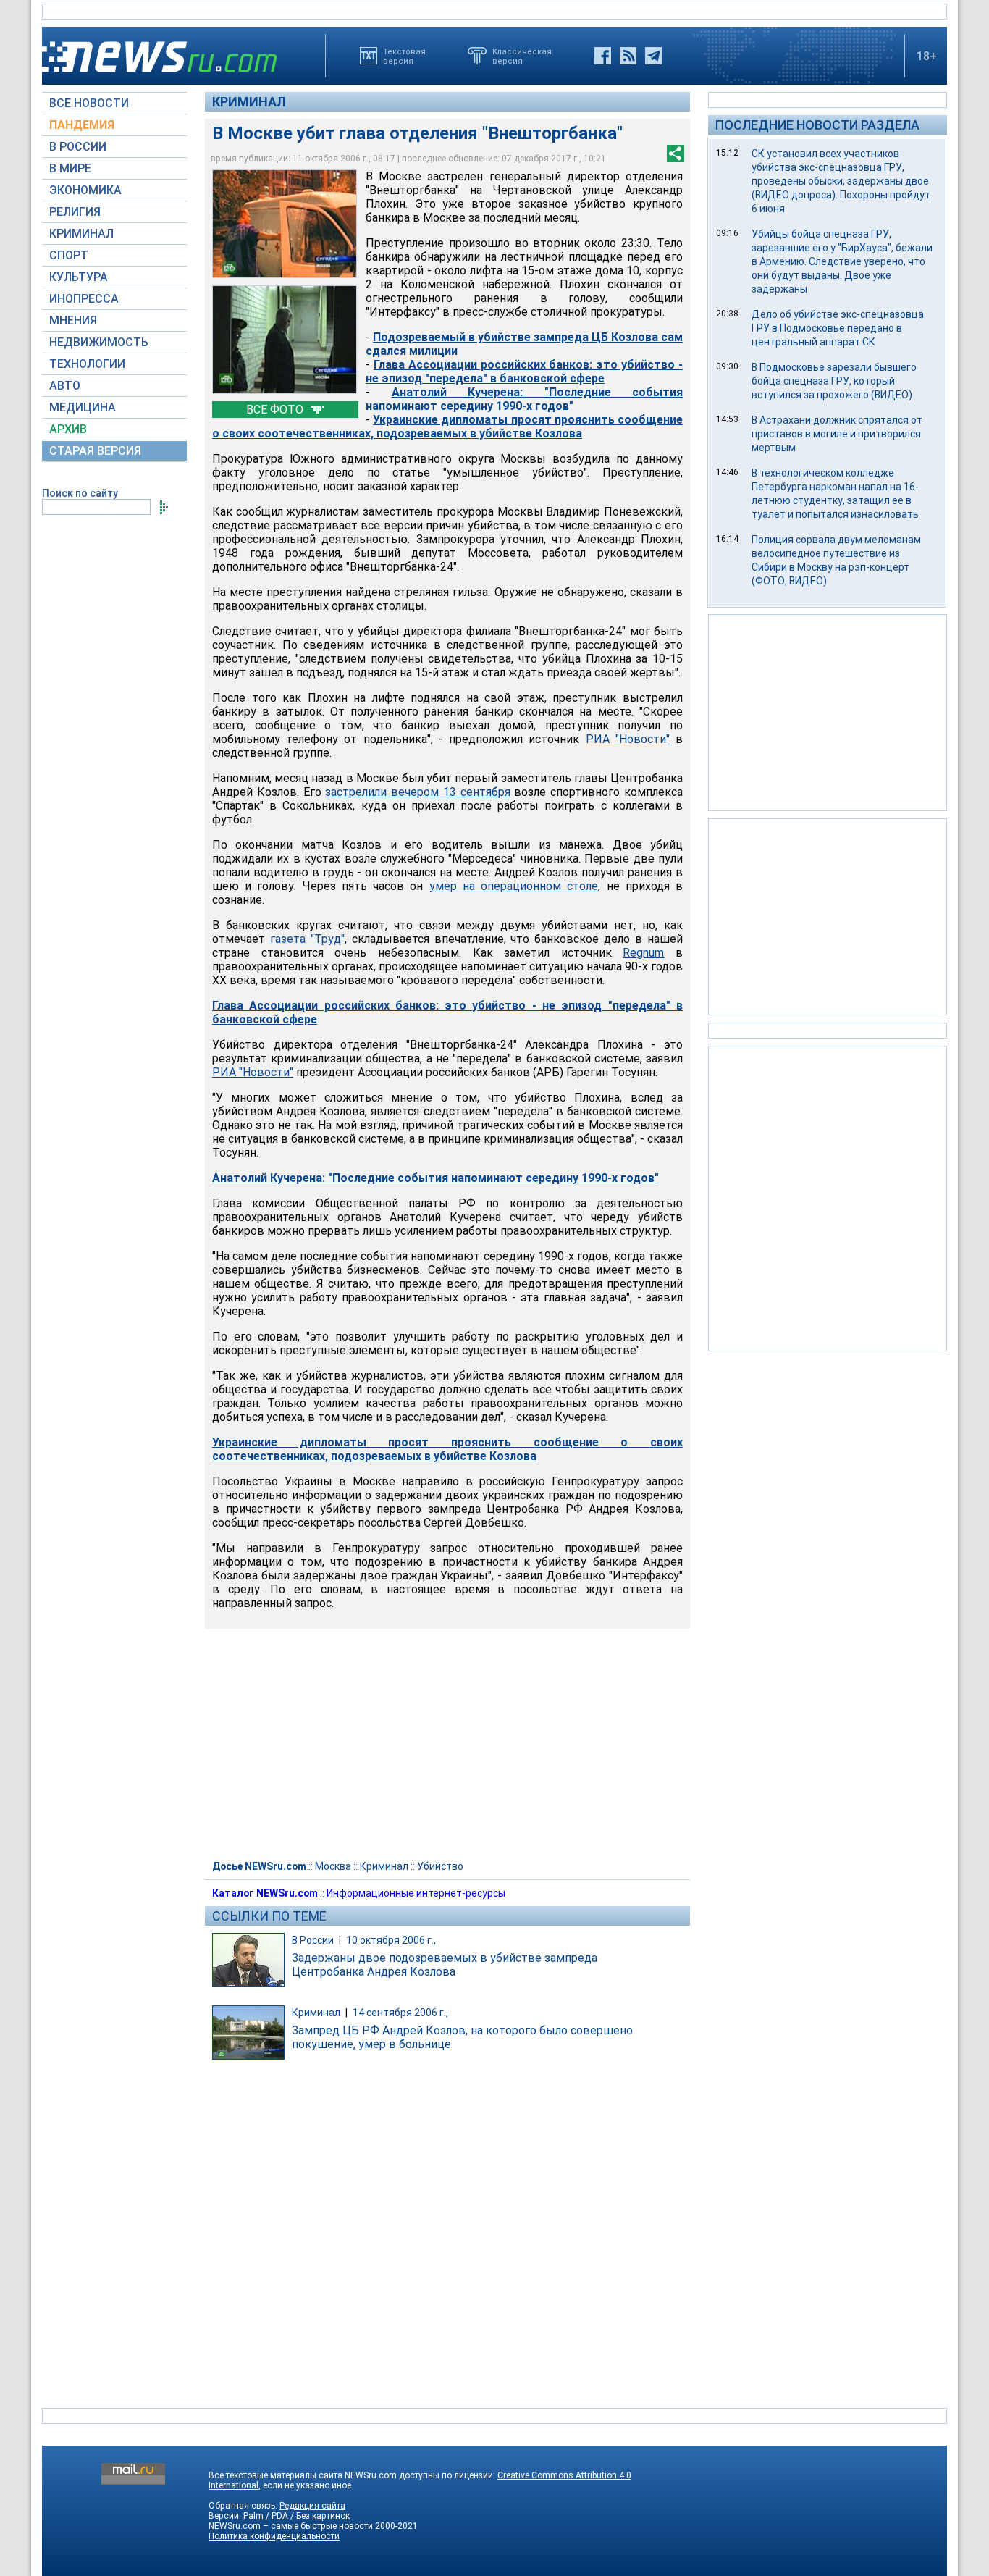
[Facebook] (603, 56)
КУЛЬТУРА (79, 277)
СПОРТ (69, 255)
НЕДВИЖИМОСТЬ (99, 342)
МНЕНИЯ (73, 320)
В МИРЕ (70, 168)
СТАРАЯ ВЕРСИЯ (95, 451)
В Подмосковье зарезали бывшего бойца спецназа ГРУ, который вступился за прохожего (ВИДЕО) (834, 381)
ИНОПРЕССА (84, 299)
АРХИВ (68, 429)
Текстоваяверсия (404, 56)
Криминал (249, 102)
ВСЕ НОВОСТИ (89, 103)
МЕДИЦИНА (83, 407)
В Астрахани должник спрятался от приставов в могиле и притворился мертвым (837, 434)
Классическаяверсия (522, 56)
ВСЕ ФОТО (276, 410)
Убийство (440, 1866)
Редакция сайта (312, 2506)
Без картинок (323, 2516)
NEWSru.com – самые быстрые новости (291, 2526)
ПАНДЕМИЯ (82, 125)
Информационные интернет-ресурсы (416, 1893)
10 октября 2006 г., (391, 1940)
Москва (333, 1866)
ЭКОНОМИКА (85, 190)
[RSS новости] (628, 56)
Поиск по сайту (80, 493)
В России (313, 1940)
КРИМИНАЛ (81, 234)
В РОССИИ (78, 147)
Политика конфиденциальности (274, 2536)
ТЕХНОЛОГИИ (87, 364)
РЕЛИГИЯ (75, 212)
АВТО (65, 386)
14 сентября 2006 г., (400, 2013)
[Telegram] (653, 56)
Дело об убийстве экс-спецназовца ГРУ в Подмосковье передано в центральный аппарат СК (838, 328)
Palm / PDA (266, 2516)
